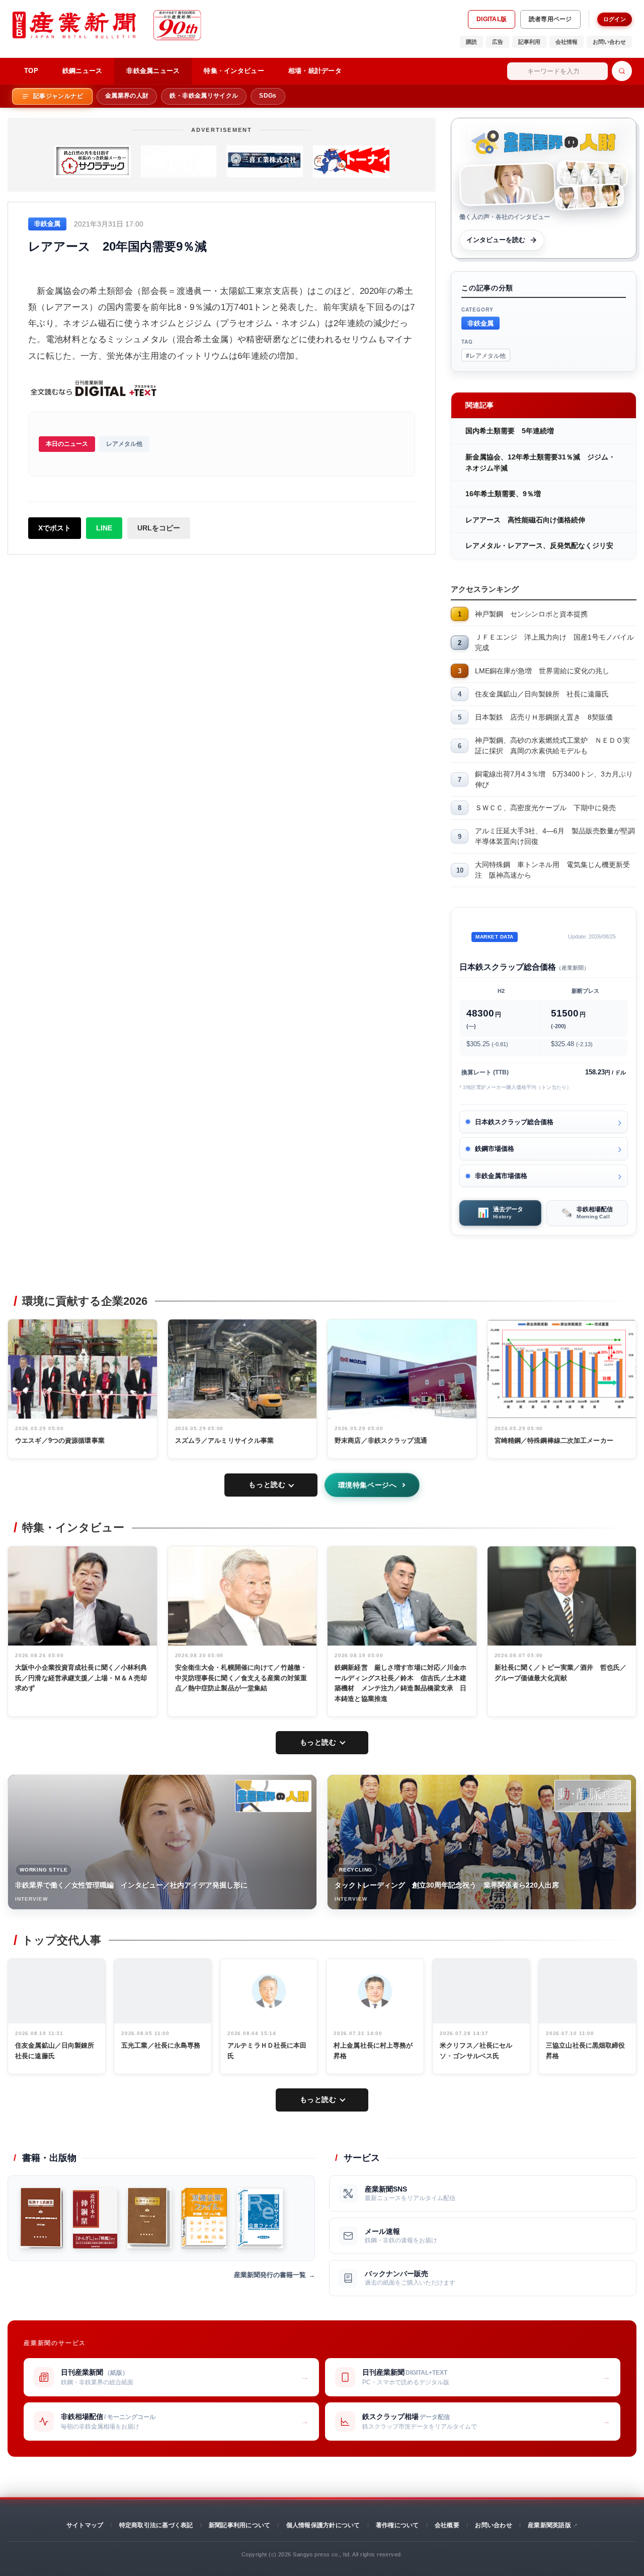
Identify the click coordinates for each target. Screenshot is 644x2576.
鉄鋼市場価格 (495, 1149)
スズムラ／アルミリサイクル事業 (225, 1440)
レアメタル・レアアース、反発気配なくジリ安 (539, 545)
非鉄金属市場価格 (501, 1176)
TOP (31, 71)
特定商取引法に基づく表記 (156, 2525)
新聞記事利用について (239, 2525)
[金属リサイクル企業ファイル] (260, 2218)
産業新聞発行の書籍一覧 (270, 2275)
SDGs (268, 96)
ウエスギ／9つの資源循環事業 (60, 1440)
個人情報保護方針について (323, 2525)
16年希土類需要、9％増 (503, 494)
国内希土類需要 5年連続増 (510, 431)
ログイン (615, 19)
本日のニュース (67, 444)
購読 (471, 42)
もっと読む (267, 1485)
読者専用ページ (550, 19)
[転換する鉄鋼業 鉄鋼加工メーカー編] (149, 2218)
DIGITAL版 (492, 19)
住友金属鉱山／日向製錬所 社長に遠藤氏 (542, 694)
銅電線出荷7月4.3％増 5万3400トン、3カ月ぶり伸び (554, 779)
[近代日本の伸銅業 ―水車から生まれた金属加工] (95, 2218)
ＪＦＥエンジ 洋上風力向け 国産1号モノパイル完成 (554, 642)
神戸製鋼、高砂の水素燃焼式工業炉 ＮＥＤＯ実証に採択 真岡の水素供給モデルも (552, 746)
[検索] (622, 71)
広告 (498, 42)
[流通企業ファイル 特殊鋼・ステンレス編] (204, 2218)
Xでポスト (55, 528)
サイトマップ (85, 2525)
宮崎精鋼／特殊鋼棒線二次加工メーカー (554, 1440)
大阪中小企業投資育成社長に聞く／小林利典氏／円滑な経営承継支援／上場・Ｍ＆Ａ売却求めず (81, 1678)
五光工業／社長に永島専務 (161, 2045)
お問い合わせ (609, 42)
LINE (104, 528)
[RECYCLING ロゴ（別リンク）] (593, 1796)
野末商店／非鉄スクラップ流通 (381, 1440)
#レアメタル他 (486, 355)
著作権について (397, 2525)
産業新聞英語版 (549, 2525)
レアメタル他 (124, 444)
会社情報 (567, 42)
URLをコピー (159, 528)
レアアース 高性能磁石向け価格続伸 (525, 520)
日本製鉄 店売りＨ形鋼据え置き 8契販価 (544, 717)
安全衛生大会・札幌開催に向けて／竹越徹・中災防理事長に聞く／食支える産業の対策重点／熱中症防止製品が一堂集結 (241, 1678)
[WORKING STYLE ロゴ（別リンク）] (273, 1796)
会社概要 (447, 2525)
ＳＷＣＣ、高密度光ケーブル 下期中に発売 (545, 808)
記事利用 (529, 42)
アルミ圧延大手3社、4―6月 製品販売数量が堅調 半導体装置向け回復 (556, 836)
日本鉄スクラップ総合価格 (514, 1122)
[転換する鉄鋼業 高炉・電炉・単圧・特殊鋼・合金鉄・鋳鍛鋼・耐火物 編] (42, 2218)
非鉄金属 (480, 323)
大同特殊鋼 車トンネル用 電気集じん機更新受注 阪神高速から (552, 870)
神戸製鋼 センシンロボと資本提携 (531, 614)
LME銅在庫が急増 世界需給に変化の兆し (542, 671)
